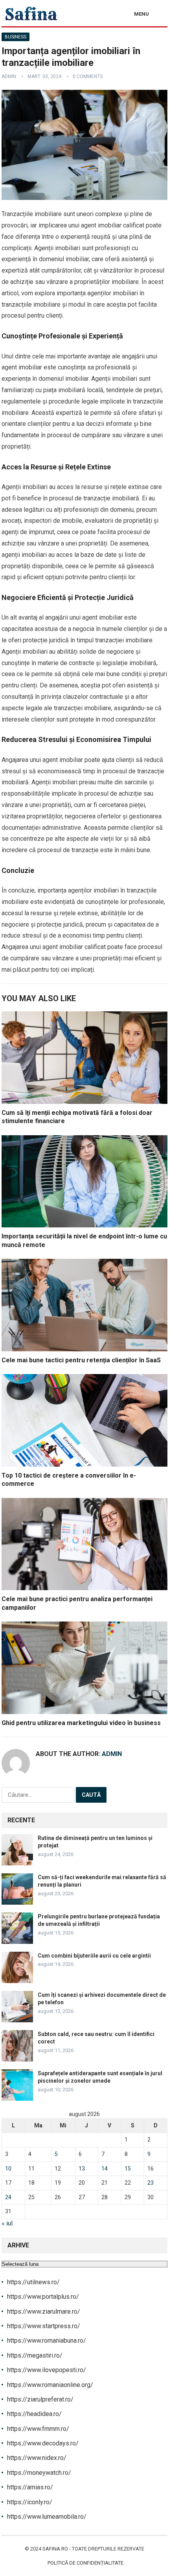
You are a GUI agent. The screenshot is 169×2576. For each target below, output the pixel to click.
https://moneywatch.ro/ (39, 2473)
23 (151, 2183)
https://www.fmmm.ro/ (38, 2429)
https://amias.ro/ (30, 2487)
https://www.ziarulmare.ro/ (44, 2311)
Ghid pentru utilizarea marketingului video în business (81, 1723)
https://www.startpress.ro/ (44, 2326)
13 (82, 2169)
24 (8, 2197)
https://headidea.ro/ (34, 2414)
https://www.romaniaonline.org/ (50, 2385)
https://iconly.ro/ (30, 2502)
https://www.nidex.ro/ (37, 2458)
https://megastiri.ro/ (35, 2355)
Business (16, 37)
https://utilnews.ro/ (33, 2282)
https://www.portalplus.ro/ (43, 2297)
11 (31, 2169)
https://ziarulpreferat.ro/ (40, 2399)
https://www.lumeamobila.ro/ (47, 2517)
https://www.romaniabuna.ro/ (47, 2341)
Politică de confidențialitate (85, 2563)
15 (128, 2169)
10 (8, 2169)
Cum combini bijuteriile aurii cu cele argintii (94, 1956)
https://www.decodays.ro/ (43, 2443)
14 (105, 2169)
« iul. (8, 2223)
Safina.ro (55, 2549)
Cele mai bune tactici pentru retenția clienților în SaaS (81, 1360)
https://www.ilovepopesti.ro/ (47, 2370)
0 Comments (88, 76)
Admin (9, 76)
